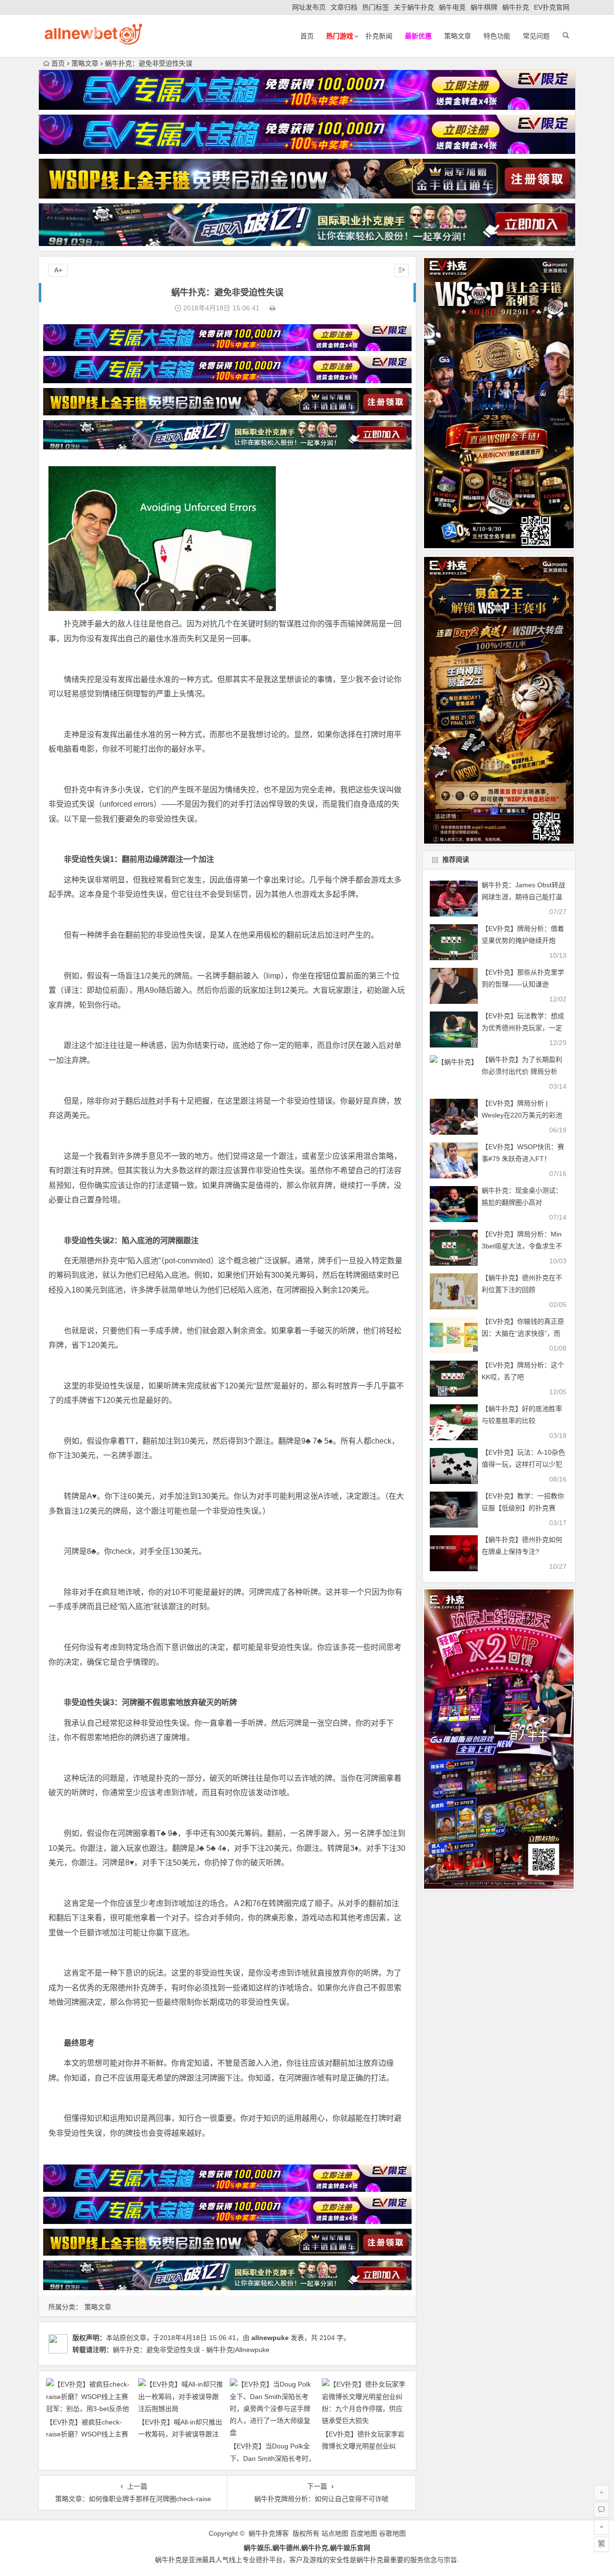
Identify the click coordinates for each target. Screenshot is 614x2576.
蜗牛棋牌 (484, 7)
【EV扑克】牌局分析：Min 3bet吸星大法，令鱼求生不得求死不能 (522, 1246)
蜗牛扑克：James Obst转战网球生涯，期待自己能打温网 (523, 897)
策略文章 (458, 36)
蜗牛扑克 (516, 7)
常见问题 (536, 36)
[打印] (272, 308)
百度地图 (364, 2533)
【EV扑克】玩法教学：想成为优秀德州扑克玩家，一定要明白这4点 (523, 1028)
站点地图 (335, 2533)
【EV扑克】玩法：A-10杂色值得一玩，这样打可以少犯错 (523, 1464)
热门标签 (376, 7)
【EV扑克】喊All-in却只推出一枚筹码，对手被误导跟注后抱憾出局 (180, 2434)
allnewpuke (270, 2338)
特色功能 (497, 36)
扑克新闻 (379, 36)
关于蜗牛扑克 (414, 7)
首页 (307, 36)
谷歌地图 (392, 2533)
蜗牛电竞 (452, 7)
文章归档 (344, 7)
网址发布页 (309, 7)
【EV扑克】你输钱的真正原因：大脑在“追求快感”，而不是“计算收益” (523, 1333)
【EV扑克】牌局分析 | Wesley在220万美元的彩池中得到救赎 (522, 1115)
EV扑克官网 (552, 7)
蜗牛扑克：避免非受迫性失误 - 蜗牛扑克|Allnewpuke (191, 2350)
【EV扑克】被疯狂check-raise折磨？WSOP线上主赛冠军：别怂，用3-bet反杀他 (88, 2434)
